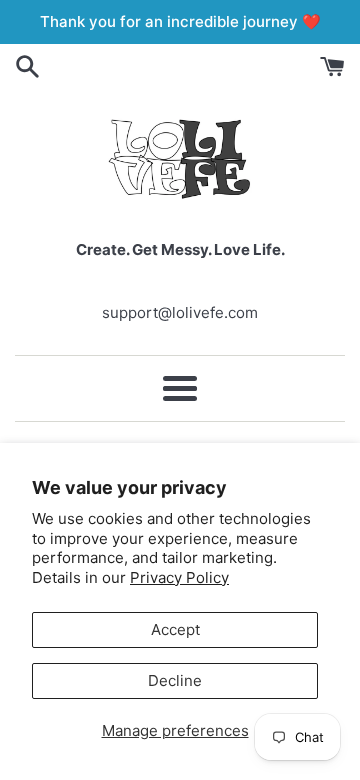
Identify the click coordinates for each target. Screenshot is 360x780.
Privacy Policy (179, 577)
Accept (175, 629)
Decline (175, 680)
